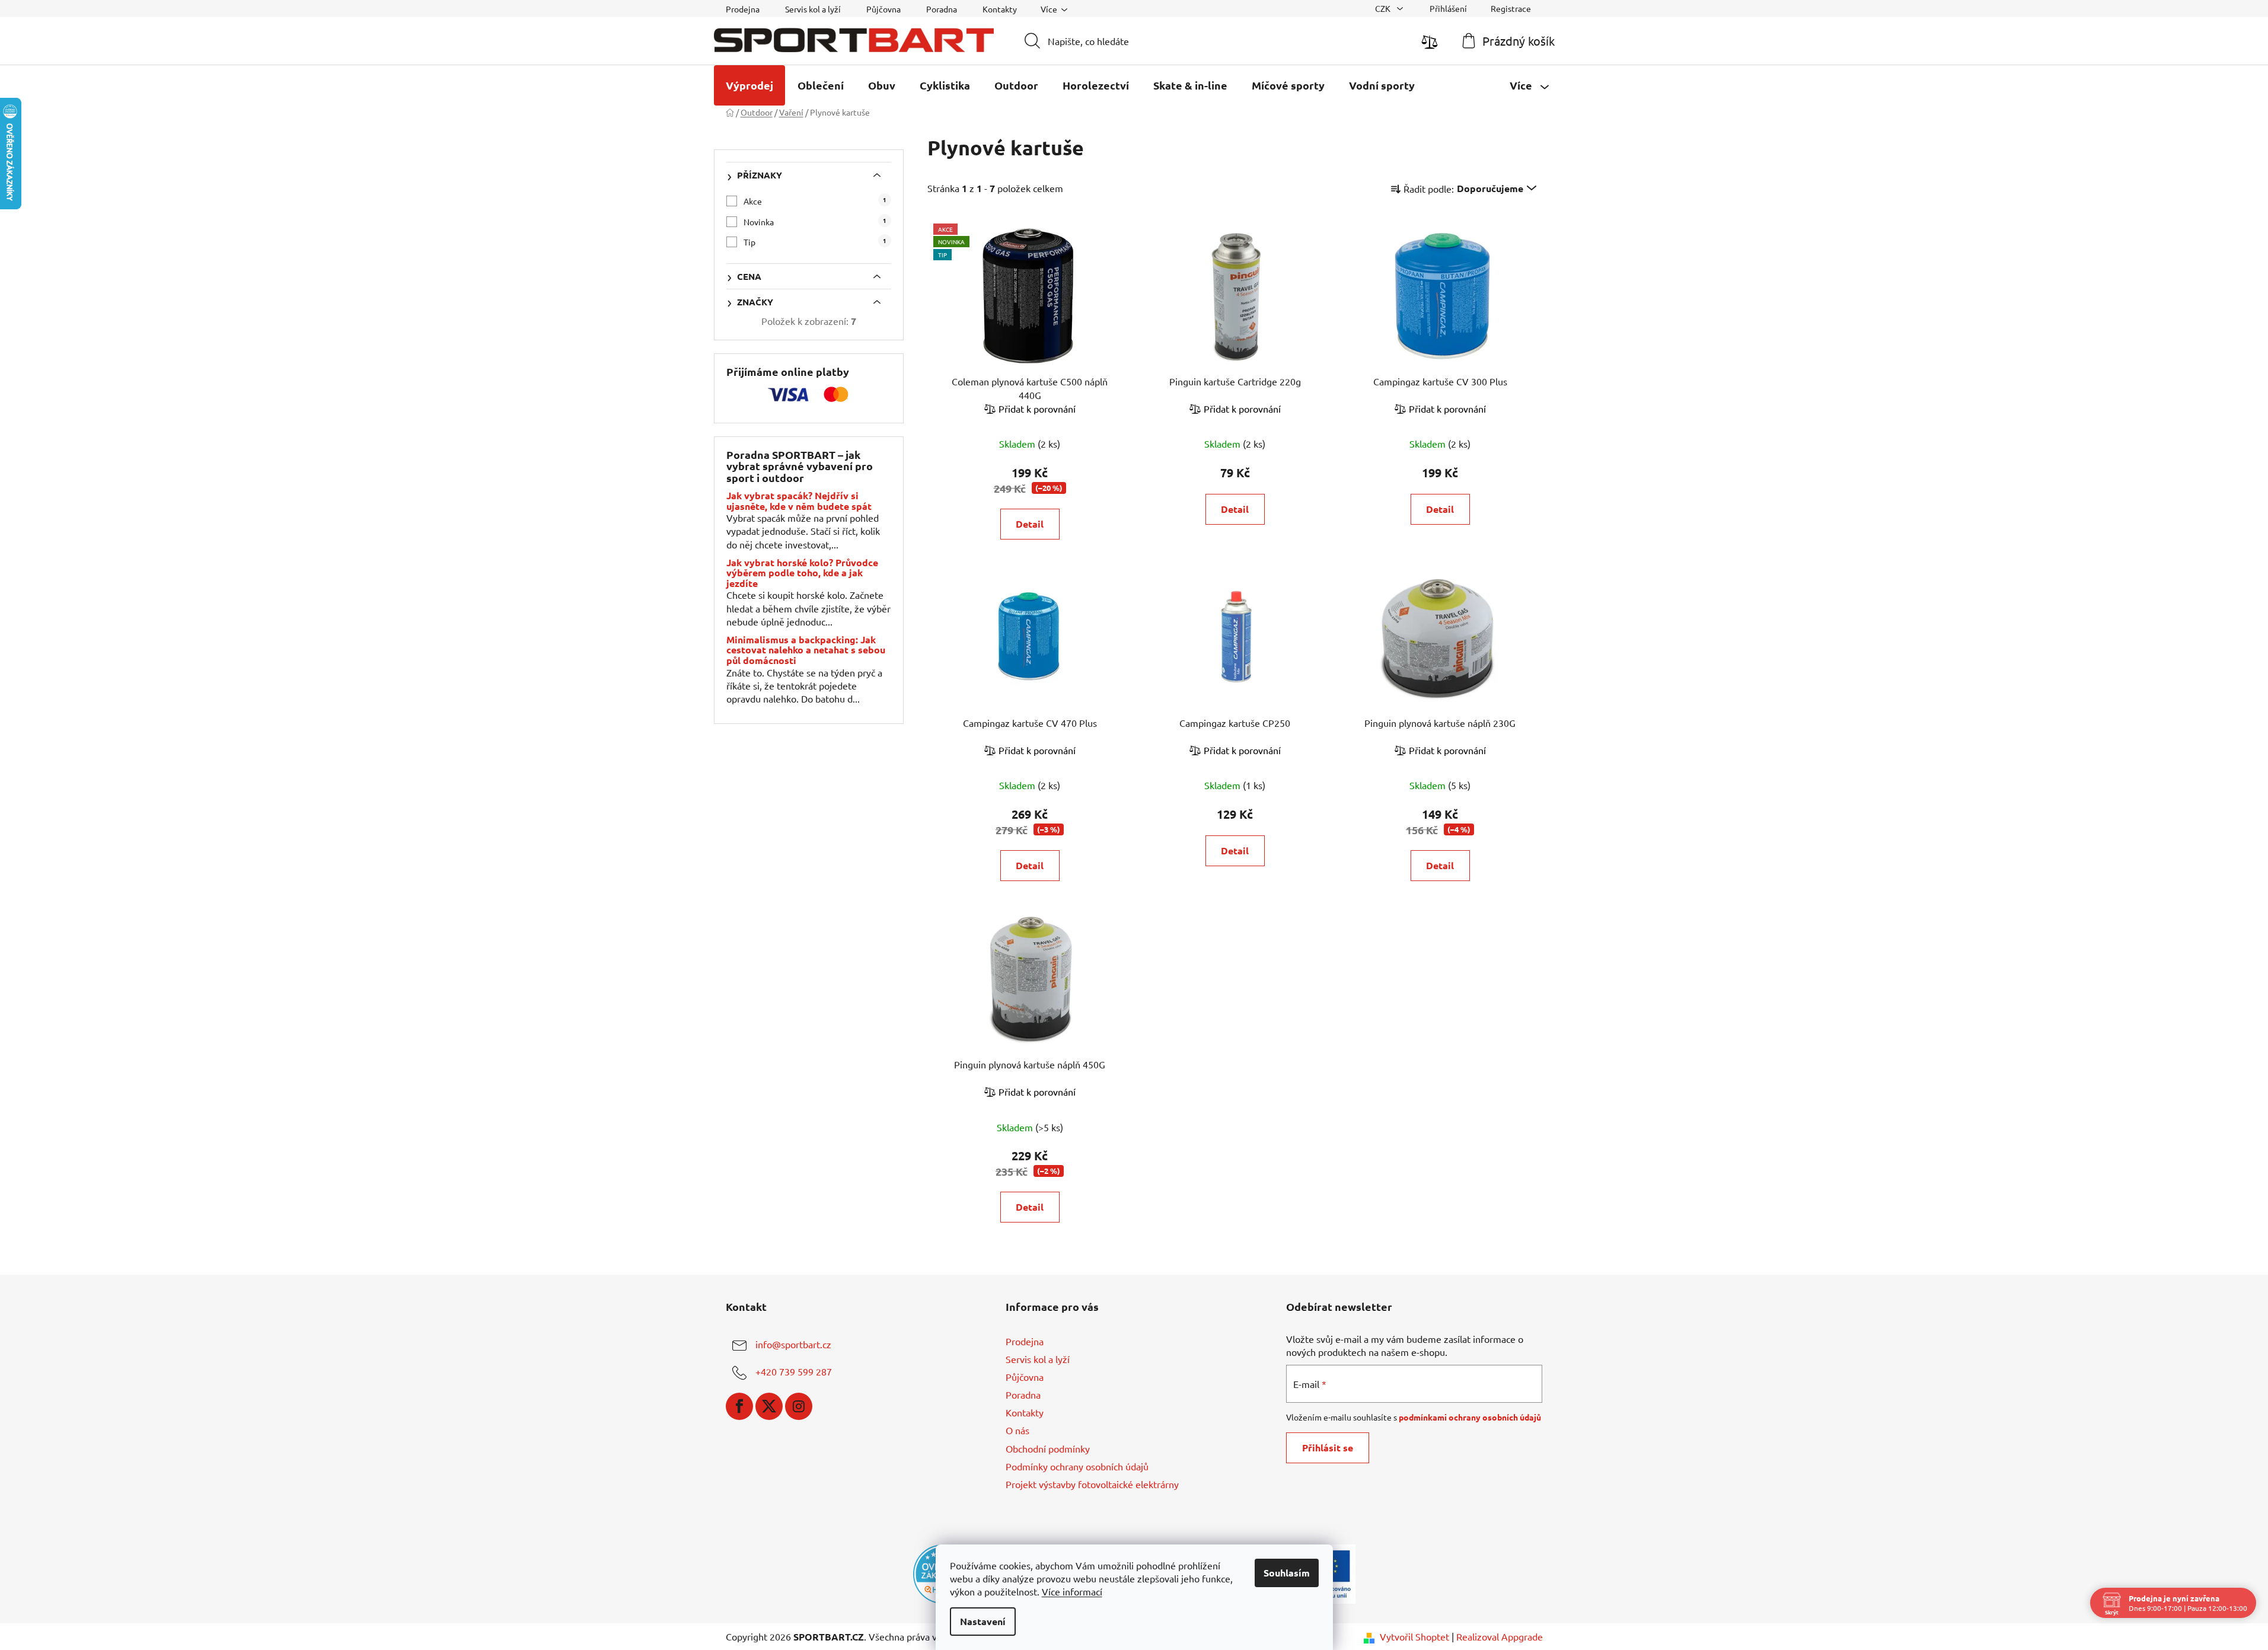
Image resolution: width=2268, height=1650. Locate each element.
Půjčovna (883, 9)
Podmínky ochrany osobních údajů (1077, 1466)
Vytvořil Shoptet (1414, 1636)
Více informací (1072, 1591)
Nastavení (983, 1621)
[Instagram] (799, 1406)
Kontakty (1000, 9)
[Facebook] (739, 1406)
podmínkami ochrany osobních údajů (1470, 1417)
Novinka (815, 221)
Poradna (942, 9)
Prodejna (743, 9)
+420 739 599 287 (794, 1371)
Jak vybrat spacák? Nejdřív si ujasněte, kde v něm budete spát (799, 501)
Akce (815, 201)
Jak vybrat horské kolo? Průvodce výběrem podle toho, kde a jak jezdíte (802, 573)
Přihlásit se (1328, 1448)
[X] (769, 1406)
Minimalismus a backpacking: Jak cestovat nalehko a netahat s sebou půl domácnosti (806, 650)
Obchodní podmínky (1048, 1448)
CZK (1384, 8)
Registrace (1511, 8)
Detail (1030, 524)
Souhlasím (1287, 1573)
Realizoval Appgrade (1500, 1636)
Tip (815, 242)
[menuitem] (749, 85)
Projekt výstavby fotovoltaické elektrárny (1092, 1484)
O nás (1017, 1430)
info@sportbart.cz (793, 1344)
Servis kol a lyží (813, 9)
